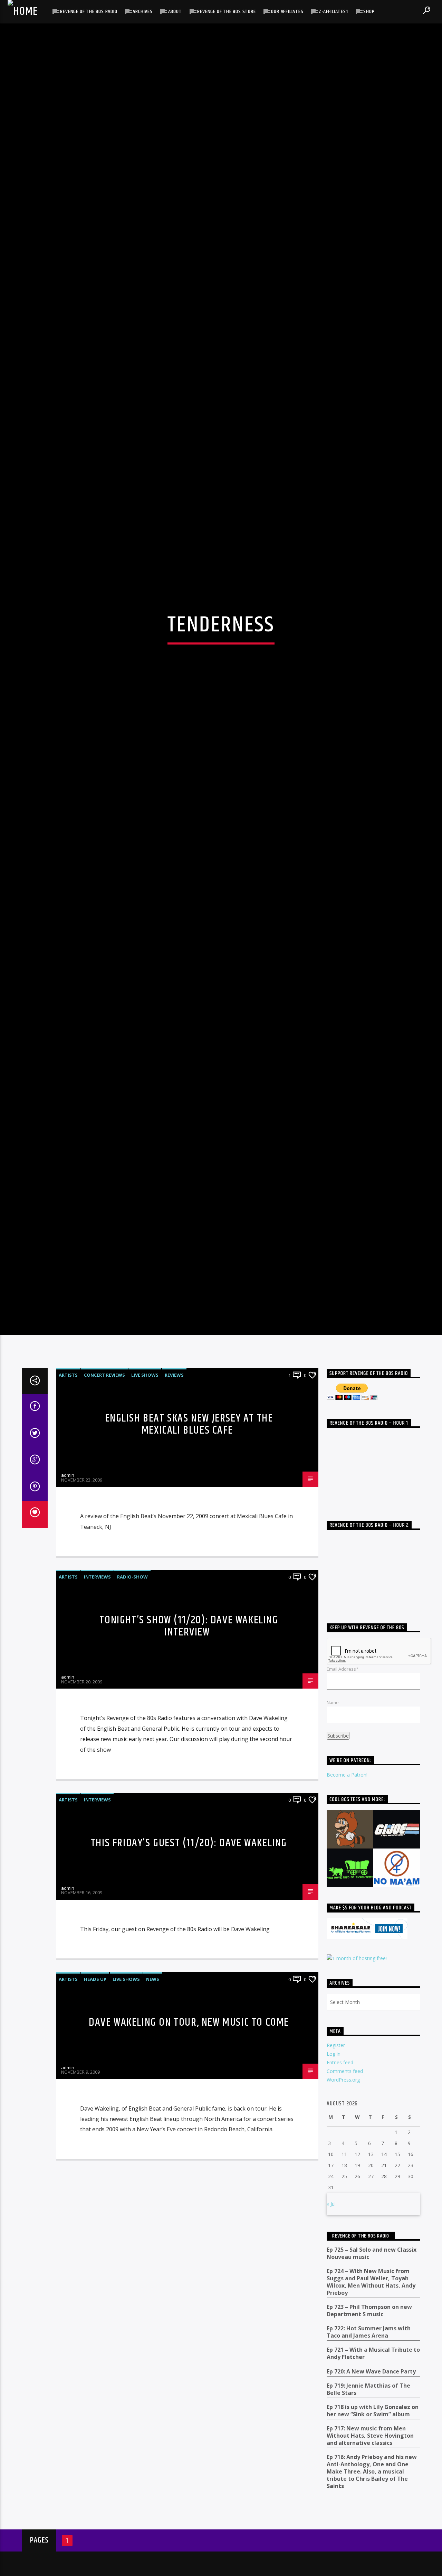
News (153, 2057)
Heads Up (95, 2057)
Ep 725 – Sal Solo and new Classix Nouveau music (372, 2331)
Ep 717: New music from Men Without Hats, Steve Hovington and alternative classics (370, 2513)
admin (68, 1553)
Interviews (97, 1654)
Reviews (174, 1453)
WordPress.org (343, 2157)
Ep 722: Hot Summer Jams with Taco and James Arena (369, 2410)
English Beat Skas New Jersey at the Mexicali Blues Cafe (189, 1502)
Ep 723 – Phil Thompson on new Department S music (369, 2388)
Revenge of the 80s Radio (89, 12)
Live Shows (145, 1453)
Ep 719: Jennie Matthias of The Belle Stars (368, 2467)
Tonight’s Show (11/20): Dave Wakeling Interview (189, 1704)
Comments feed (345, 2149)
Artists (68, 1453)
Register (336, 2122)
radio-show (132, 1654)
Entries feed (340, 2140)
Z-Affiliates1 (333, 12)
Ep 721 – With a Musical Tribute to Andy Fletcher (373, 2431)
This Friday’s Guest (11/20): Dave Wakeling (189, 1921)
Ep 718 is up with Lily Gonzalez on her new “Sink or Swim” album (373, 2488)
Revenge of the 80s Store (226, 12)
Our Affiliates (287, 12)
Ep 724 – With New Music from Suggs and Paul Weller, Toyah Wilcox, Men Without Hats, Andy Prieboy (371, 2359)
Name (333, 1780)
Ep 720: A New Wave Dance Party (371, 2449)
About (175, 12)
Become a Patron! (347, 1852)
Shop (369, 12)
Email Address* (343, 1746)
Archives (142, 12)
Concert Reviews (104, 1453)
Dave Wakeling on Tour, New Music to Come (189, 2100)
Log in (334, 2131)
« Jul (331, 2282)
